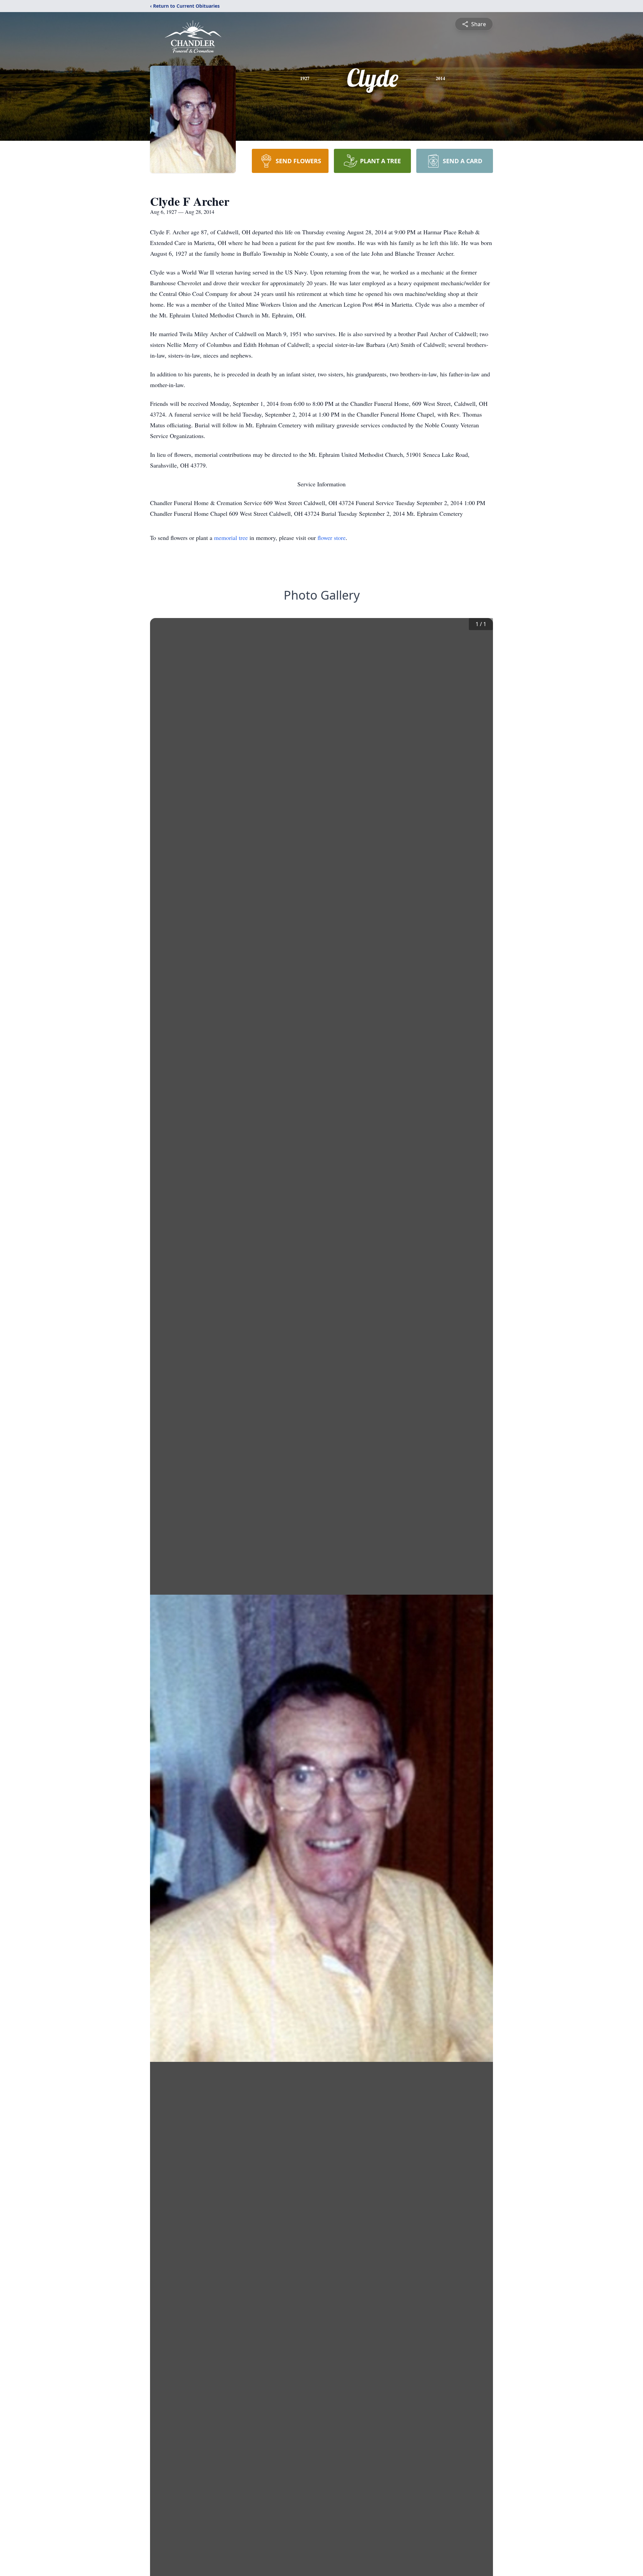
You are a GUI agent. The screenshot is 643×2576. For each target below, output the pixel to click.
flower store (332, 538)
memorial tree (231, 538)
